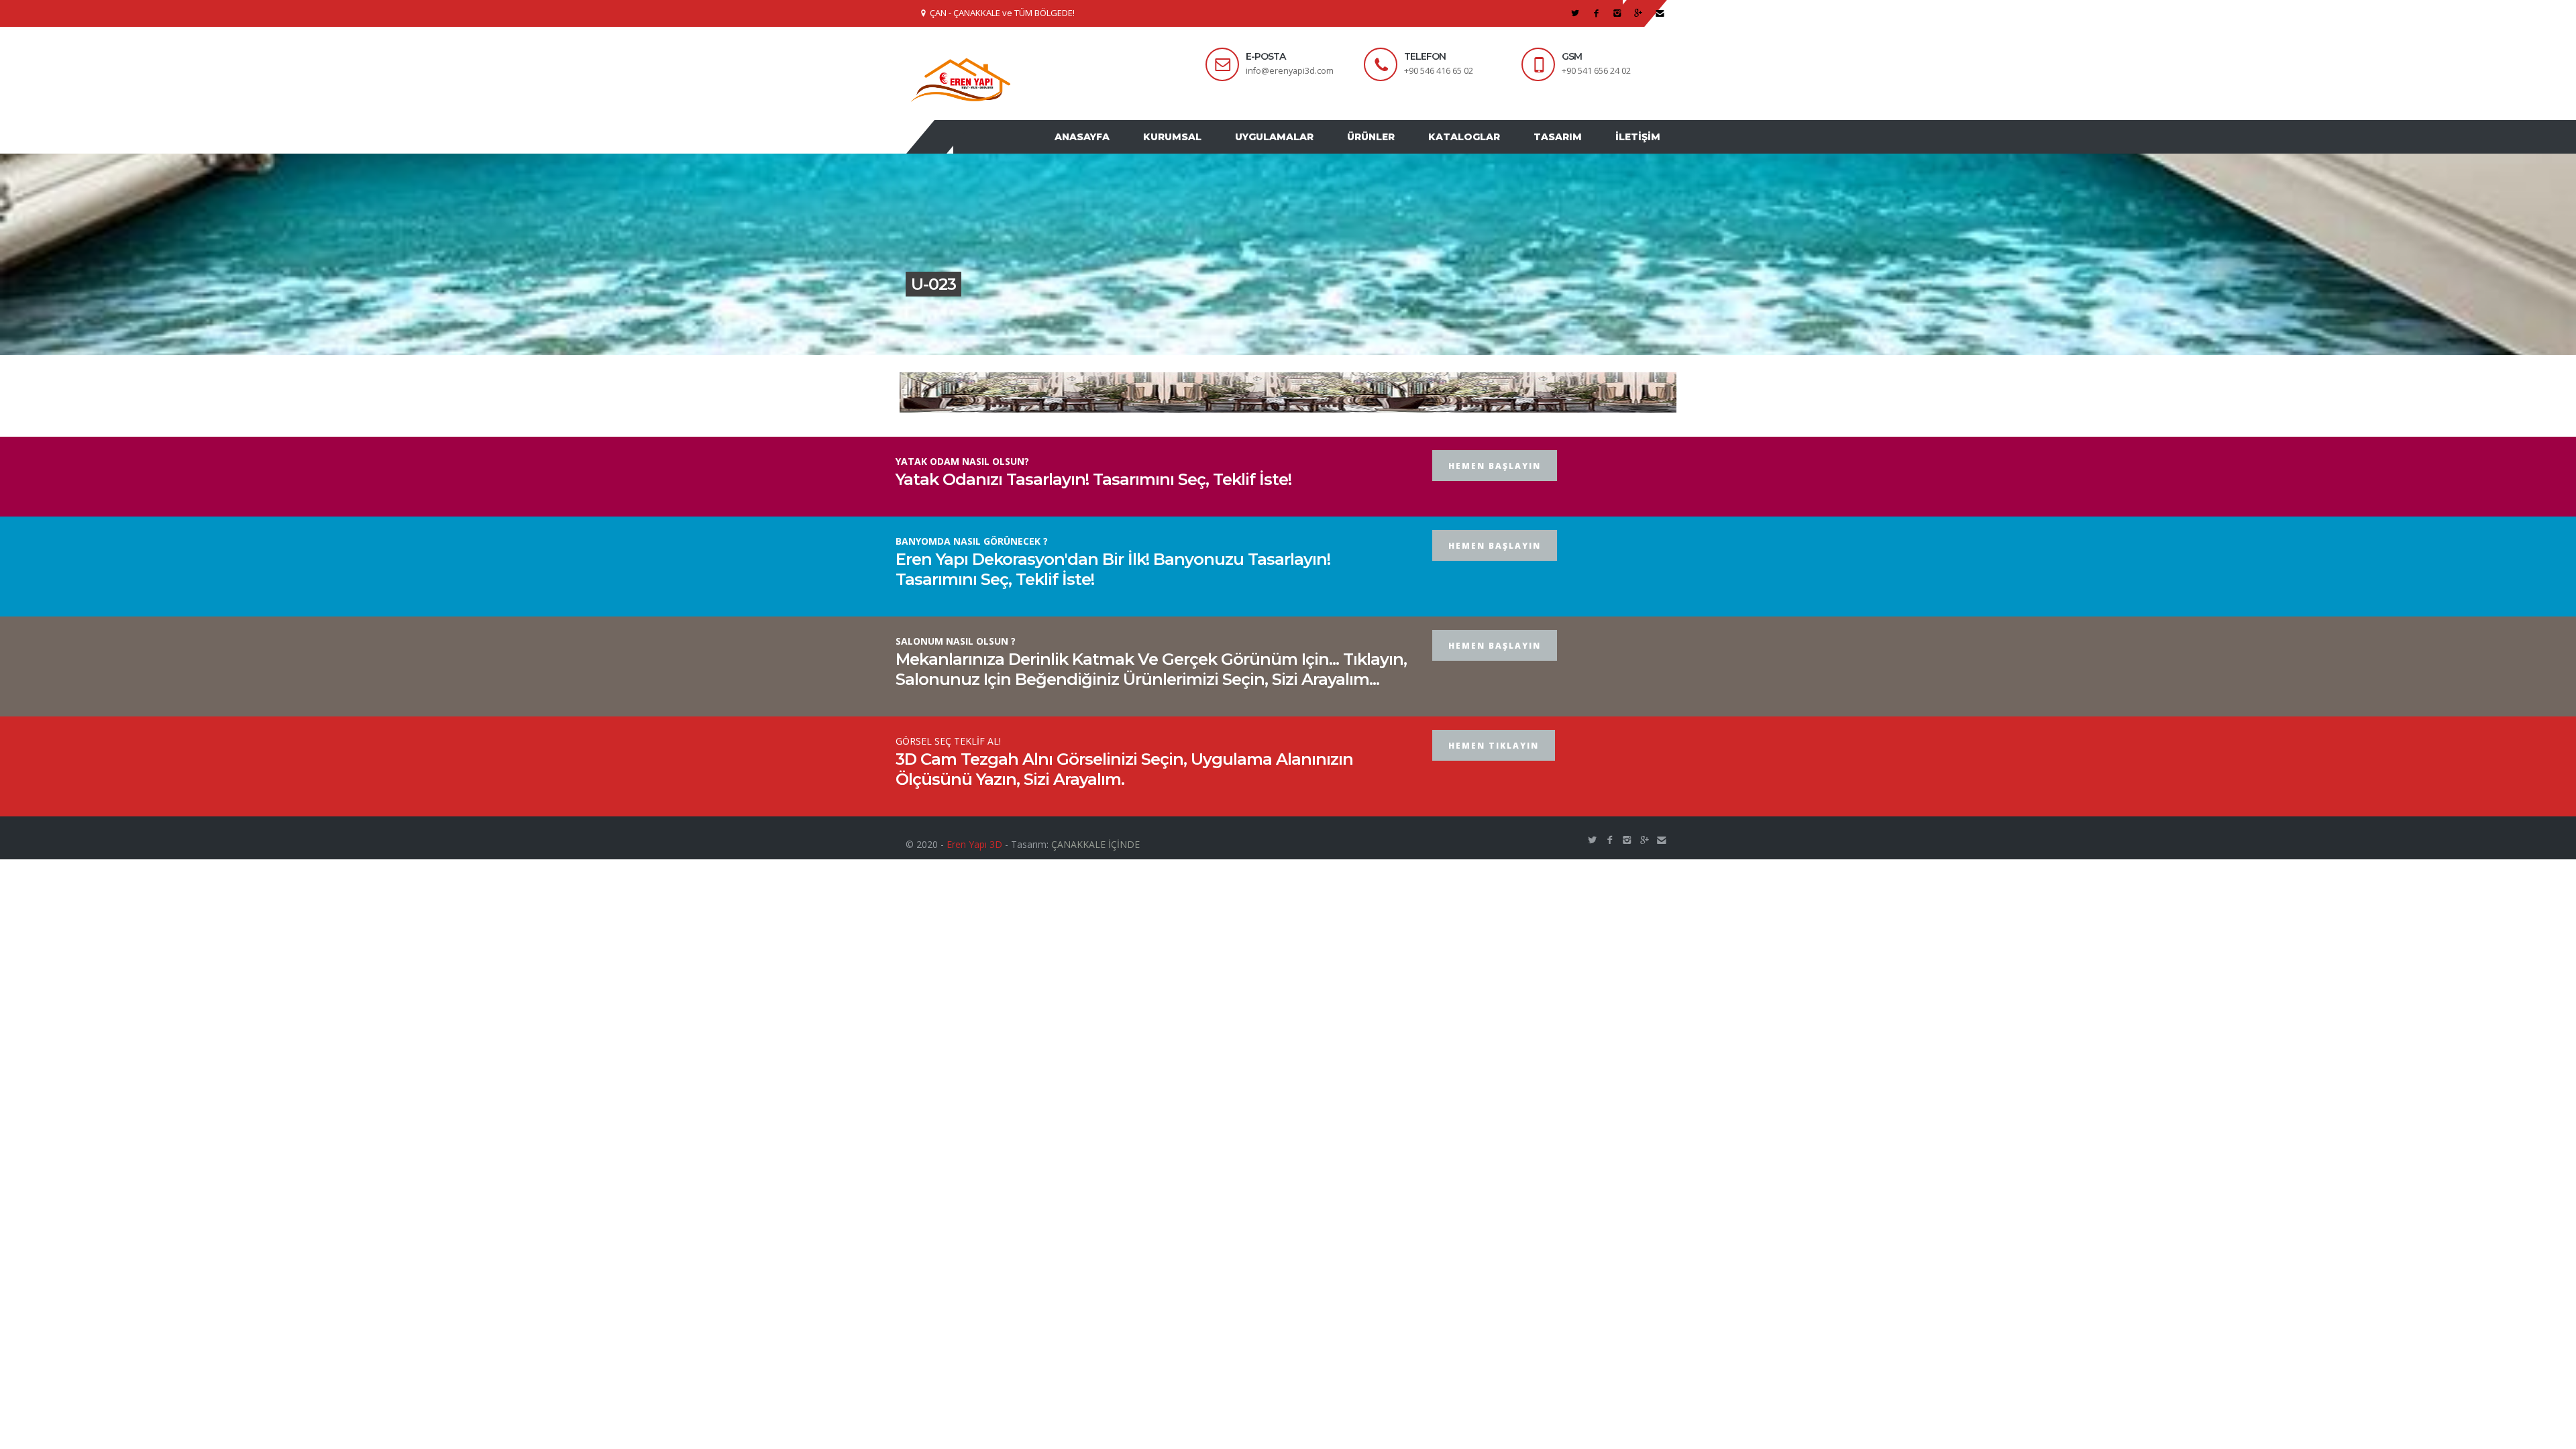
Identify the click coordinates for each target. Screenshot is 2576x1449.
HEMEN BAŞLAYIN (1495, 491)
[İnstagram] (1618, 13)
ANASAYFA (1126, 150)
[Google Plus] (1639, 13)
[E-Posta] (1660, 13)
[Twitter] (1575, 13)
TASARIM (1568, 150)
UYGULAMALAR (1304, 150)
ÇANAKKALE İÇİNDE (1095, 870)
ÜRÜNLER (1394, 150)
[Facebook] (1596, 13)
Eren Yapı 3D (974, 870)
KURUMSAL (1209, 150)
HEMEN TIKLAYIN (1494, 771)
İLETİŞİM (1641, 150)
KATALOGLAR (1481, 150)
